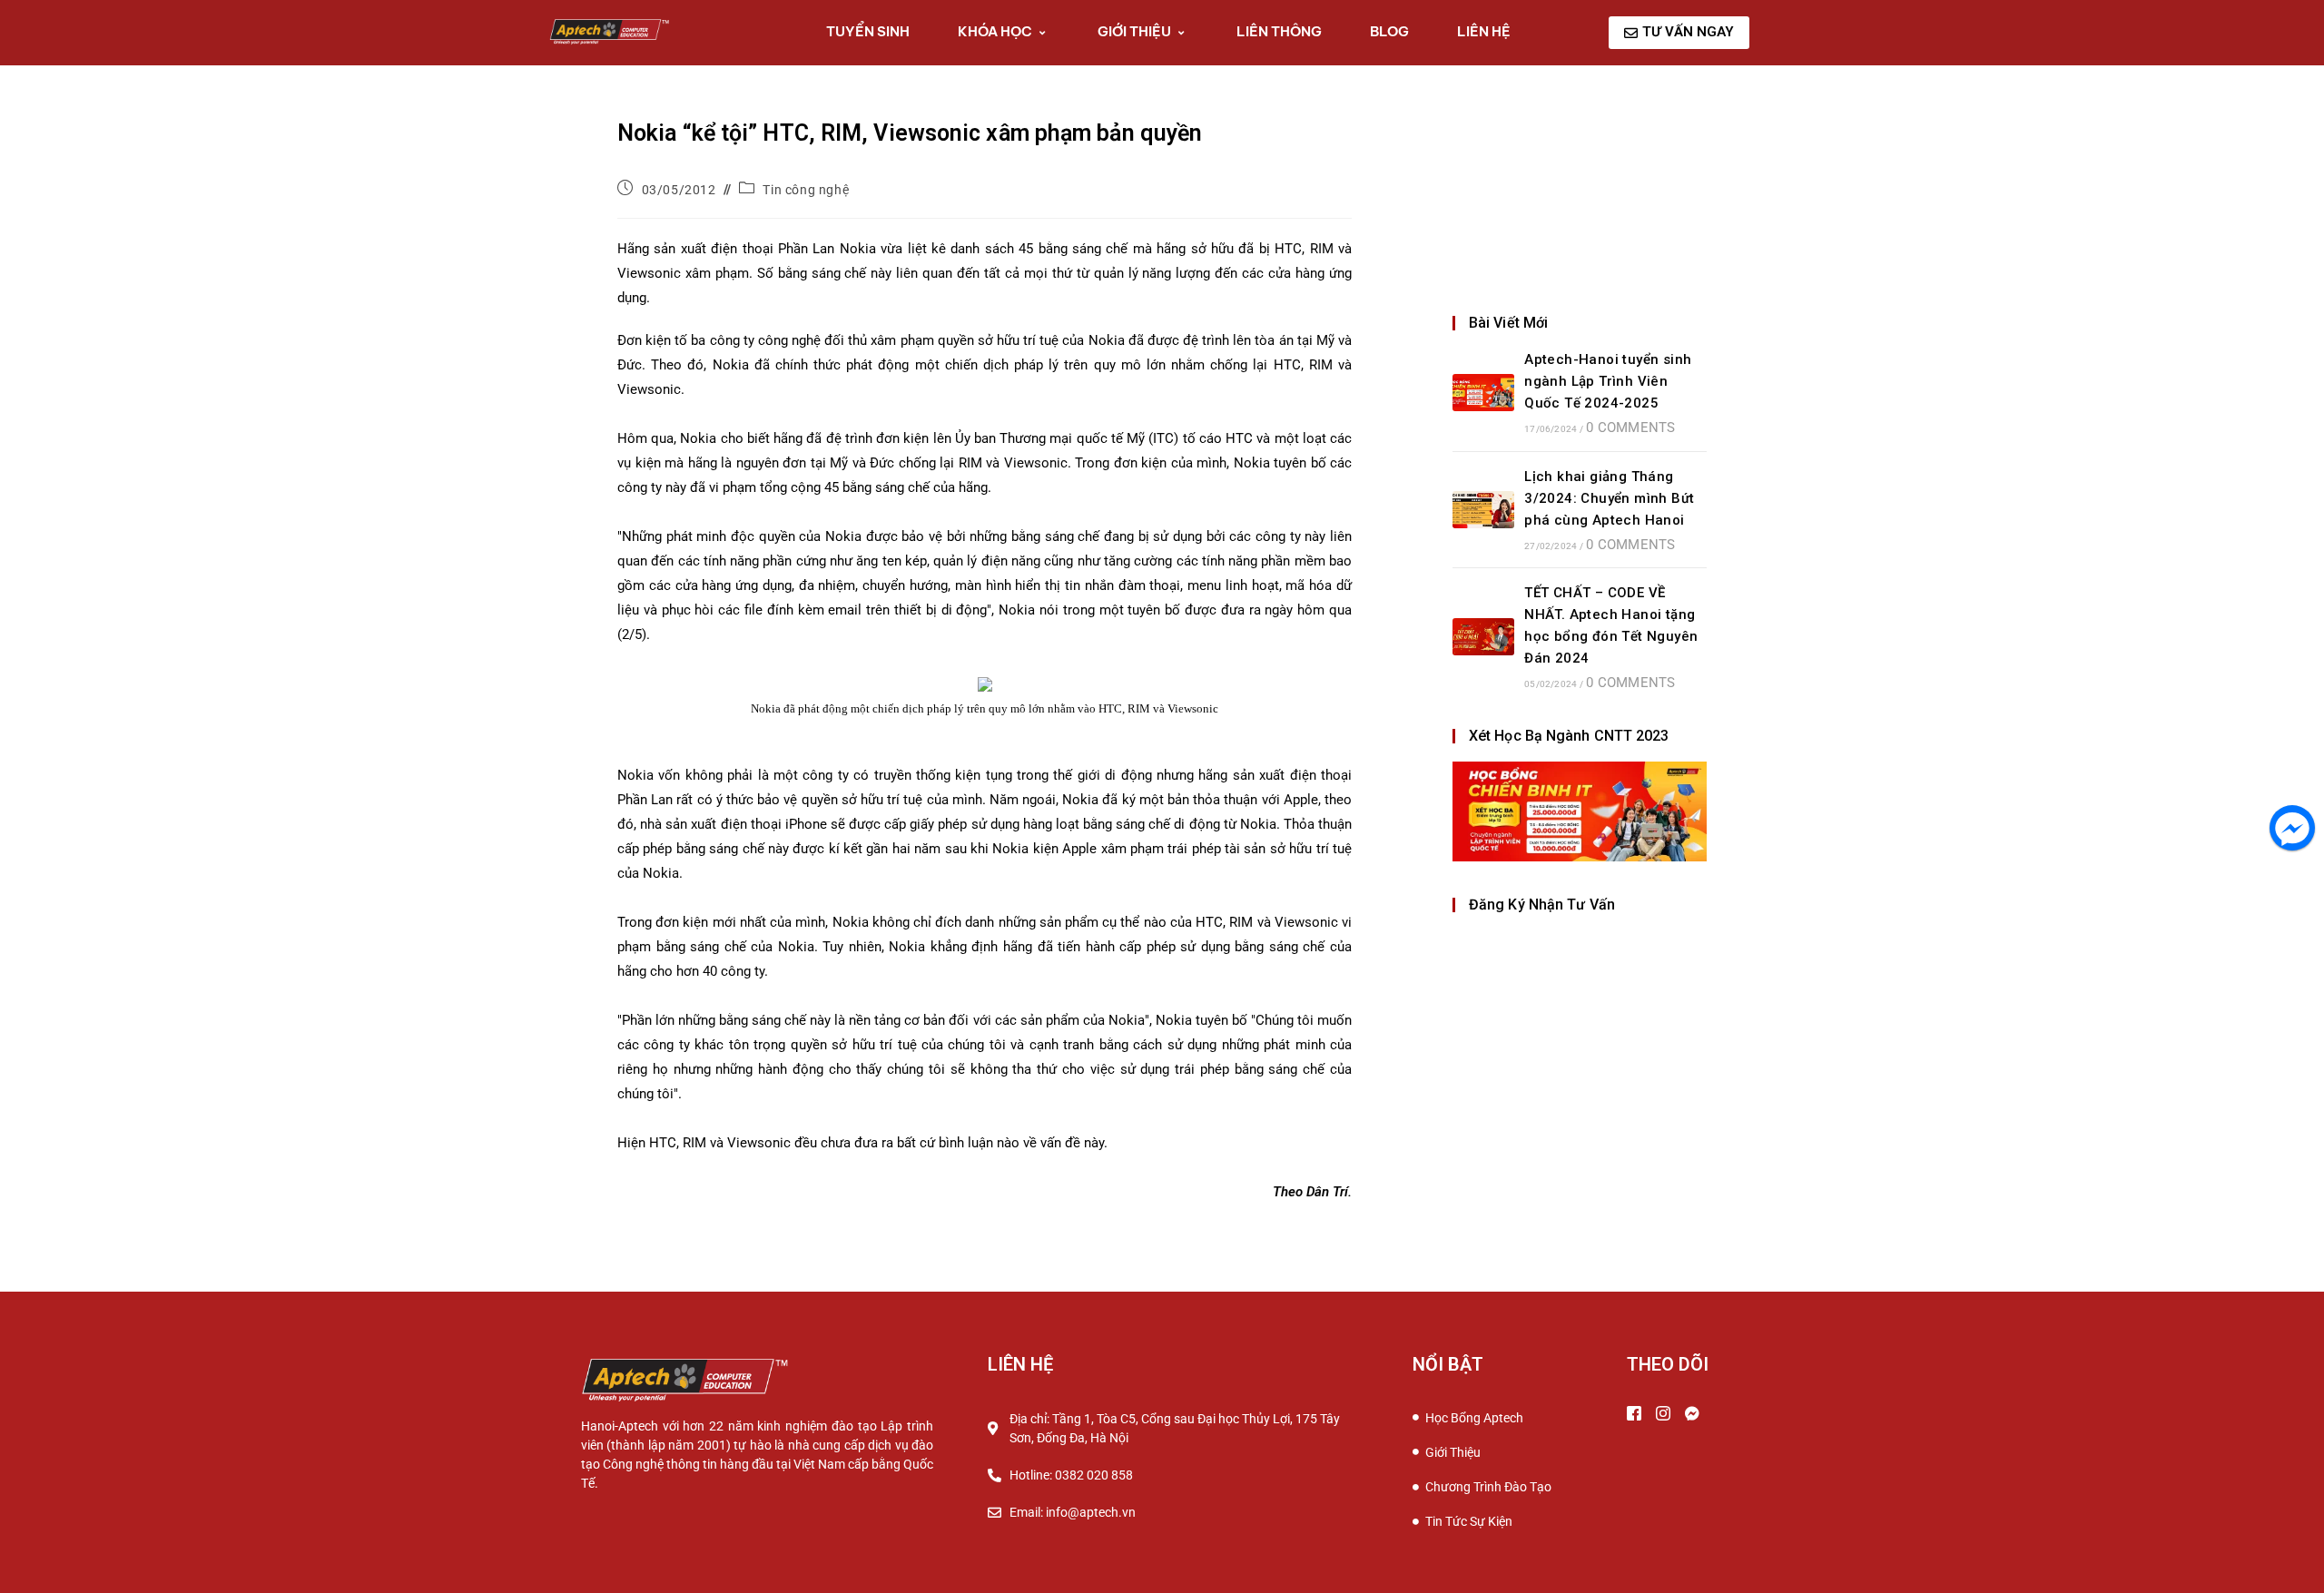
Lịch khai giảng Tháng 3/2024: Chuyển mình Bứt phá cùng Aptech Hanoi (1609, 498)
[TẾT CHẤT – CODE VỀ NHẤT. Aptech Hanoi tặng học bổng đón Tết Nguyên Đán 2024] (1483, 637)
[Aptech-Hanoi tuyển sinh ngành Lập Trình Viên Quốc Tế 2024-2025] (1483, 393)
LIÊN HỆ (1484, 31)
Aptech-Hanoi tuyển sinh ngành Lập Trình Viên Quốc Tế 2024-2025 (1608, 381)
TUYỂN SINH (868, 31)
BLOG (1389, 31)
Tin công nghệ (806, 190)
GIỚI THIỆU (1134, 31)
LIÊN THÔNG (1279, 31)
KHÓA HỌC (995, 31)
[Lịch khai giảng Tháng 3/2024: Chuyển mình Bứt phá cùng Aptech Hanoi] (1483, 510)
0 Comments (1630, 428)
